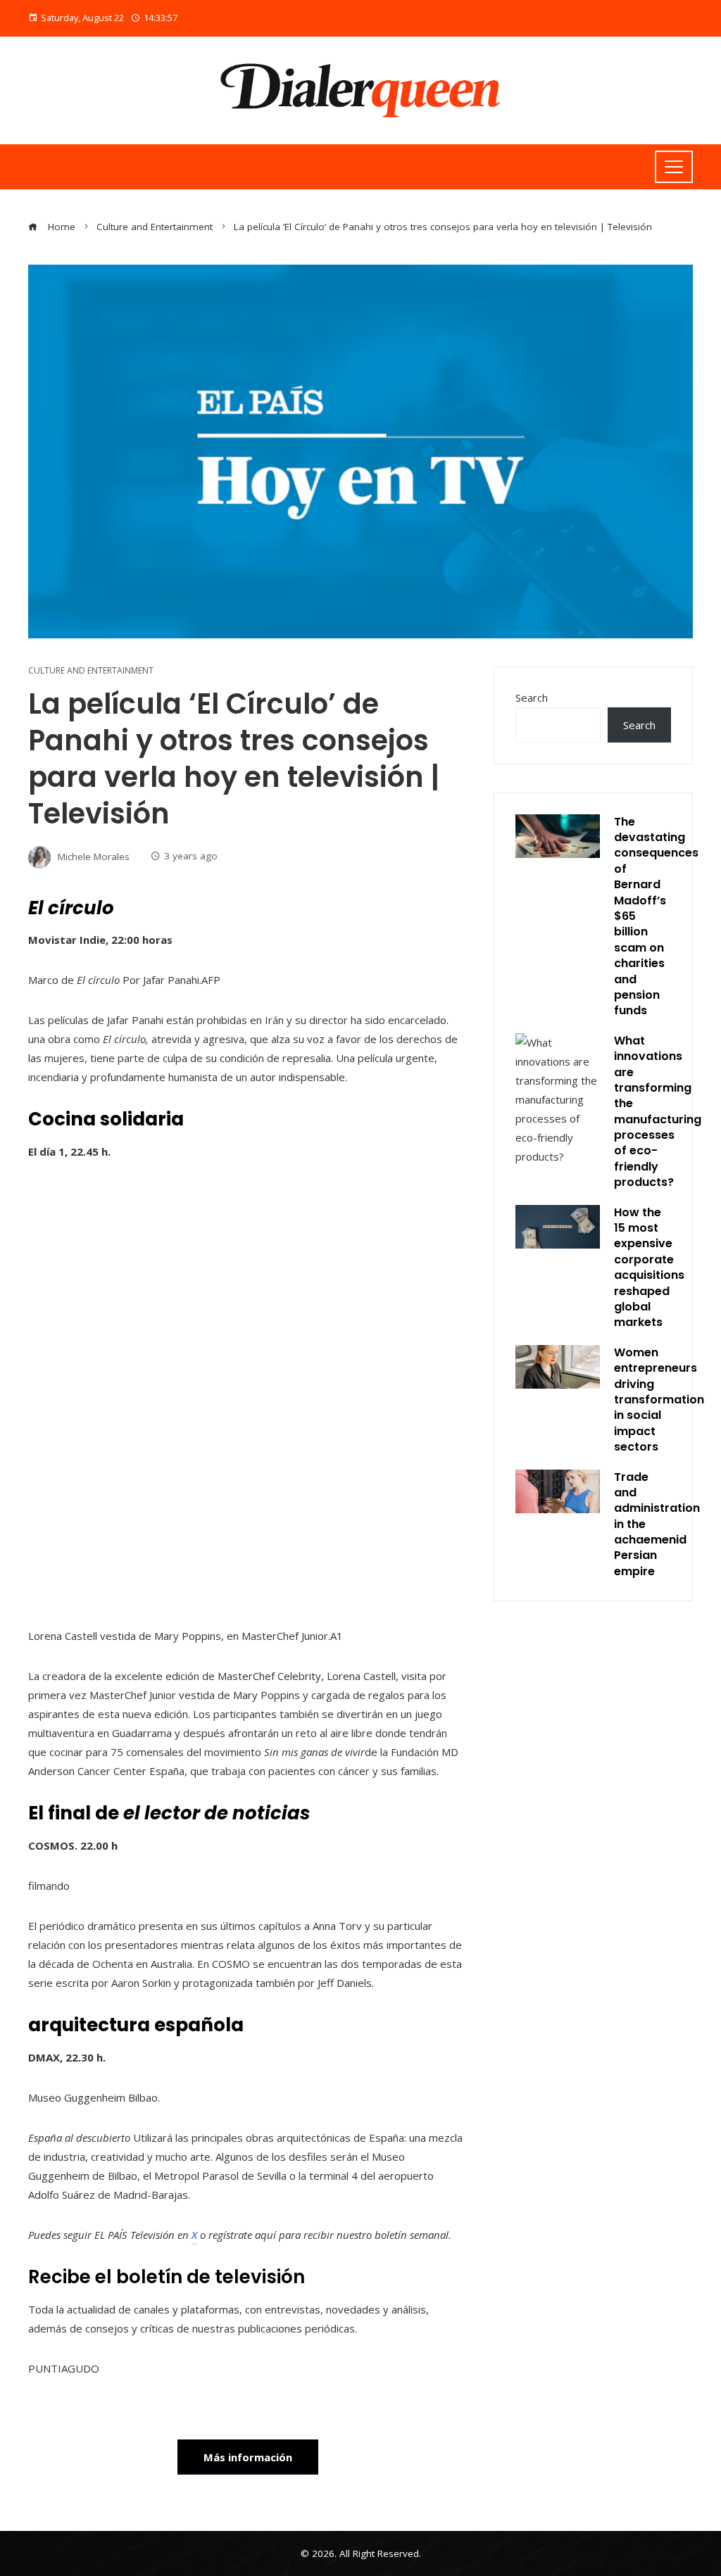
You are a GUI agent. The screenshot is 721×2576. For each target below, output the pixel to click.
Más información (248, 2457)
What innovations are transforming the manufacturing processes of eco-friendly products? (658, 1112)
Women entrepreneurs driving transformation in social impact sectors (659, 1400)
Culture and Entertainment (91, 671)
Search (532, 697)
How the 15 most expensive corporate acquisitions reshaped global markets (649, 1268)
